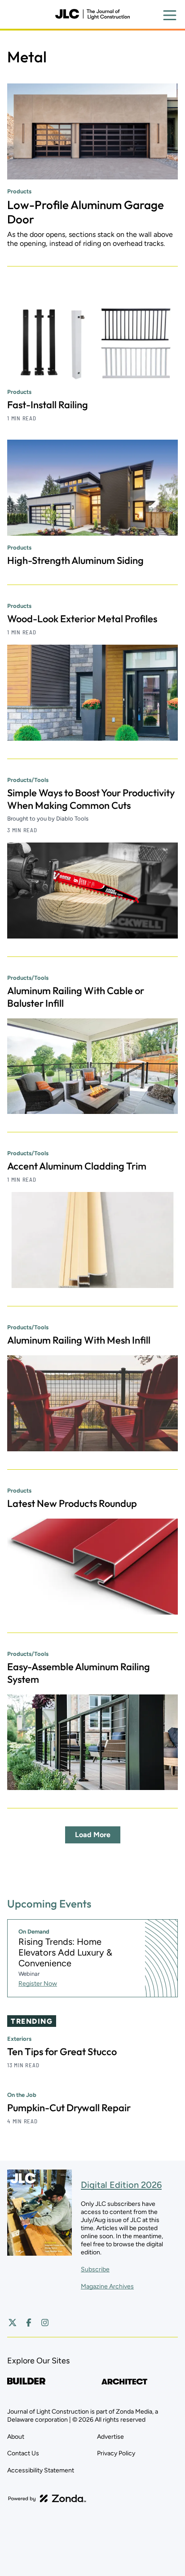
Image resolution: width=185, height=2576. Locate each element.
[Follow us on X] (13, 2323)
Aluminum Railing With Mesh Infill (79, 1340)
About (16, 2437)
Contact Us (23, 2453)
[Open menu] (170, 15)
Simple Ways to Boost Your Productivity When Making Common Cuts (91, 799)
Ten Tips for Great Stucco (62, 2052)
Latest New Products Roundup (72, 1503)
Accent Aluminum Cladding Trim (77, 1166)
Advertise (110, 2437)
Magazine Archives (107, 2286)
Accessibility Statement (41, 2470)
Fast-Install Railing (48, 405)
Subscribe (95, 2269)
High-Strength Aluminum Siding (75, 560)
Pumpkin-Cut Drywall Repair (69, 2108)
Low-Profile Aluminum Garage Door (86, 212)
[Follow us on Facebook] (29, 2323)
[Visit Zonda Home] (47, 2498)
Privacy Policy (116, 2453)
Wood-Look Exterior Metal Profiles (82, 619)
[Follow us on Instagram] (45, 2323)
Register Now (38, 1984)
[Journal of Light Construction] (92, 14)
